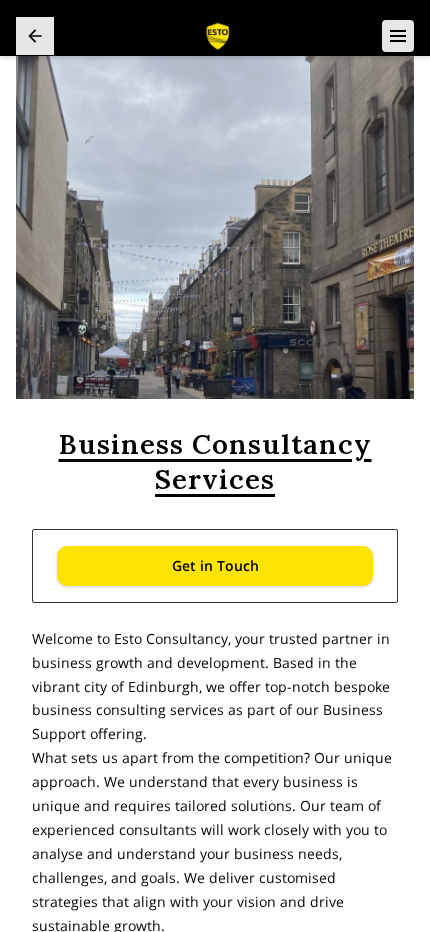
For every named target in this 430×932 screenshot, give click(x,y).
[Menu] (398, 36)
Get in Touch (215, 565)
